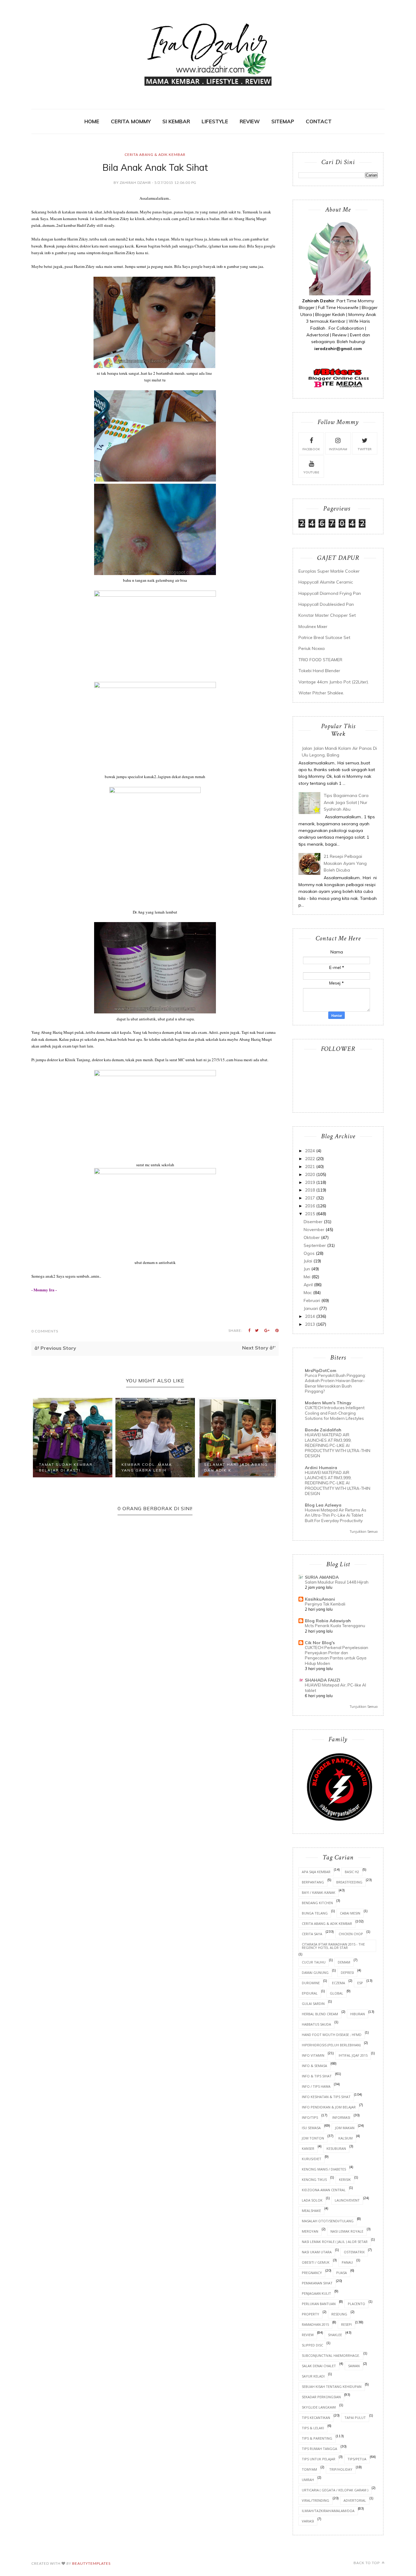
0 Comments (45, 1331)
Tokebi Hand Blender (319, 671)
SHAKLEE (335, 2335)
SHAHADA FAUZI (323, 1680)
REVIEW (250, 121)
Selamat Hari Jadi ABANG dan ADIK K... (153, 1467)
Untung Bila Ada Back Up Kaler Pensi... (233, 1467)
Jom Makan (345, 2128)
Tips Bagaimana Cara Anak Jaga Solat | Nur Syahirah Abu (346, 802)
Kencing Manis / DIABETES (324, 2169)
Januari (311, 1308)
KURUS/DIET (312, 2159)
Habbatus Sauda (316, 2024)
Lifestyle (215, 121)
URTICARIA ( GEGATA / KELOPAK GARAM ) (335, 2490)
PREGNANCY (312, 2273)
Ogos (309, 1253)
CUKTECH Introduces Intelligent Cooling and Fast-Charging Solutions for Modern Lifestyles (335, 1413)
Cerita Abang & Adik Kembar (155, 154)
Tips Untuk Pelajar (319, 2459)
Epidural (310, 1993)
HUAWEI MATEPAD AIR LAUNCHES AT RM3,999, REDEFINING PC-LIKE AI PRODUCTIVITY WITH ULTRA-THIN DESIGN (338, 1445)
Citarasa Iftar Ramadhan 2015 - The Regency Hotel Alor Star (333, 1946)
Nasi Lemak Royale (347, 2231)
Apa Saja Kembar (316, 1872)
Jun (307, 1269)
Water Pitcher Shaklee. (321, 693)
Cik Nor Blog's (320, 1643)
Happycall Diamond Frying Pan (330, 593)
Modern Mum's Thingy (328, 1403)
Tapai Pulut (355, 2418)
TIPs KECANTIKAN (316, 2418)
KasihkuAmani (320, 1599)
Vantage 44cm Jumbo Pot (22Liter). (334, 682)
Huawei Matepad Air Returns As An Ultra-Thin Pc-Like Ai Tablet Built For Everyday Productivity (336, 1515)
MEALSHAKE (311, 2211)
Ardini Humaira (321, 1468)
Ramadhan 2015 (315, 2324)
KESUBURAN (336, 2148)
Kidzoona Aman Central (324, 2190)
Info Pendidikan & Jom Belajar (329, 2107)
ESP (360, 1983)
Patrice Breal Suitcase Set (324, 637)
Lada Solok (312, 2200)
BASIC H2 (352, 1872)
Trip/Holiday (341, 2469)
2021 (310, 1167)
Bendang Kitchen (317, 1903)
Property (310, 2314)
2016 (310, 1206)
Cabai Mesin (350, 1913)
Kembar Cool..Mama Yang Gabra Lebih (64, 1467)
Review (308, 2335)
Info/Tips (310, 2117)
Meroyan (310, 2231)
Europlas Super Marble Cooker (329, 571)
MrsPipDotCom (321, 1370)
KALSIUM (345, 2138)
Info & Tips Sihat (317, 2076)
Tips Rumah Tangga (319, 2449)
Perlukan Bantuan (319, 2304)
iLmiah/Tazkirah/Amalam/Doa (328, 2511)
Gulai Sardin (313, 2004)
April (308, 1285)
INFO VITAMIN (313, 2055)
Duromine (311, 1983)
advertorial (355, 2500)
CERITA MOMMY (131, 121)
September (315, 1245)
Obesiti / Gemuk (316, 2262)
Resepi (346, 2324)
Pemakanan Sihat (317, 2283)
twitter (365, 449)
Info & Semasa (314, 2066)
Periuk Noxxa (312, 648)
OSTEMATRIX (354, 2252)
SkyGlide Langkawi (319, 2407)
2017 (310, 1198)
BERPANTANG (313, 1882)
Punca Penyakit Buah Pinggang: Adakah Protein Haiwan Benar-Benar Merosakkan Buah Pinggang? (335, 1383)
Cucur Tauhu (314, 1962)
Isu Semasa (311, 2128)
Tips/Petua (357, 2459)
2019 (310, 1182)
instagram (338, 449)
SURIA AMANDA (322, 1577)
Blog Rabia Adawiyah (328, 1621)
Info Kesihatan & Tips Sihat (326, 2097)
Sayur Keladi (313, 2376)
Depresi (347, 1972)
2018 (310, 1190)
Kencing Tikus (314, 2179)
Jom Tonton (313, 2138)
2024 (310, 1151)
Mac (308, 1293)
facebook (311, 449)
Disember (313, 1222)
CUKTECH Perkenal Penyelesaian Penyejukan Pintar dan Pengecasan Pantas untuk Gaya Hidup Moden (337, 1655)
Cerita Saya (312, 1934)
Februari (312, 1300)
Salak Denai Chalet (319, 2366)
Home (92, 121)
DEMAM (344, 1962)
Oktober (312, 1237)
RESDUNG (339, 2314)
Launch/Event (347, 2200)
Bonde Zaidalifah (323, 1430)
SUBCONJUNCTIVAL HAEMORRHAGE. (331, 2355)
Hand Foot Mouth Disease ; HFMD (332, 2035)
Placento (356, 2304)
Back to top (367, 2563)
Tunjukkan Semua (364, 1532)
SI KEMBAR (176, 121)
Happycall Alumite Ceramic (326, 582)
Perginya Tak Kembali (325, 1604)
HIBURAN (358, 2014)
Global (337, 1993)
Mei (307, 1277)
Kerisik (345, 2179)
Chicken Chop (351, 1934)
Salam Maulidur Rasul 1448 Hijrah (337, 1582)
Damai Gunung (315, 1972)
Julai (308, 1261)
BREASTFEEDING (349, 1882)
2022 (310, 1159)
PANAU (347, 2262)
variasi (308, 2521)
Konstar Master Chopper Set (327, 615)
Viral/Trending (316, 2500)
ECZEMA (338, 1983)
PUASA (342, 2273)
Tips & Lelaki (313, 2428)
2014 (310, 1316)
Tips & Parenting (317, 2438)
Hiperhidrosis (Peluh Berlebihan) (331, 2045)
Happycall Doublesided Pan (326, 604)
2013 (310, 1324)
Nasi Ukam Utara (317, 2252)
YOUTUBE (311, 472)
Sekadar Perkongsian (321, 2397)
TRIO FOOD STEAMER (320, 660)
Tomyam (309, 2469)
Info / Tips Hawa (316, 2086)
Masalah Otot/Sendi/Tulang (328, 2221)
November (314, 1230)
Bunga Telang (315, 1913)
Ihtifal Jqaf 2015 (353, 2055)
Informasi (341, 2117)
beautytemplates (91, 2563)
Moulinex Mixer (313, 626)
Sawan (354, 2366)
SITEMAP (283, 121)
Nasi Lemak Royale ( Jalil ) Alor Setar (335, 2242)
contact (319, 121)
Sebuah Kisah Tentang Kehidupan (332, 2386)
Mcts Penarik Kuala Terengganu (335, 1626)
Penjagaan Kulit (316, 2293)
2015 (310, 1214)
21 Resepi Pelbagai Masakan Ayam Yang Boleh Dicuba (345, 863)
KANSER (308, 2148)
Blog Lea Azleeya (323, 1505)
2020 (310, 1174)
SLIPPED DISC (312, 2345)
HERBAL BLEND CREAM (320, 2014)
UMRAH (308, 2480)
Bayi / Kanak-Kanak (319, 1892)
